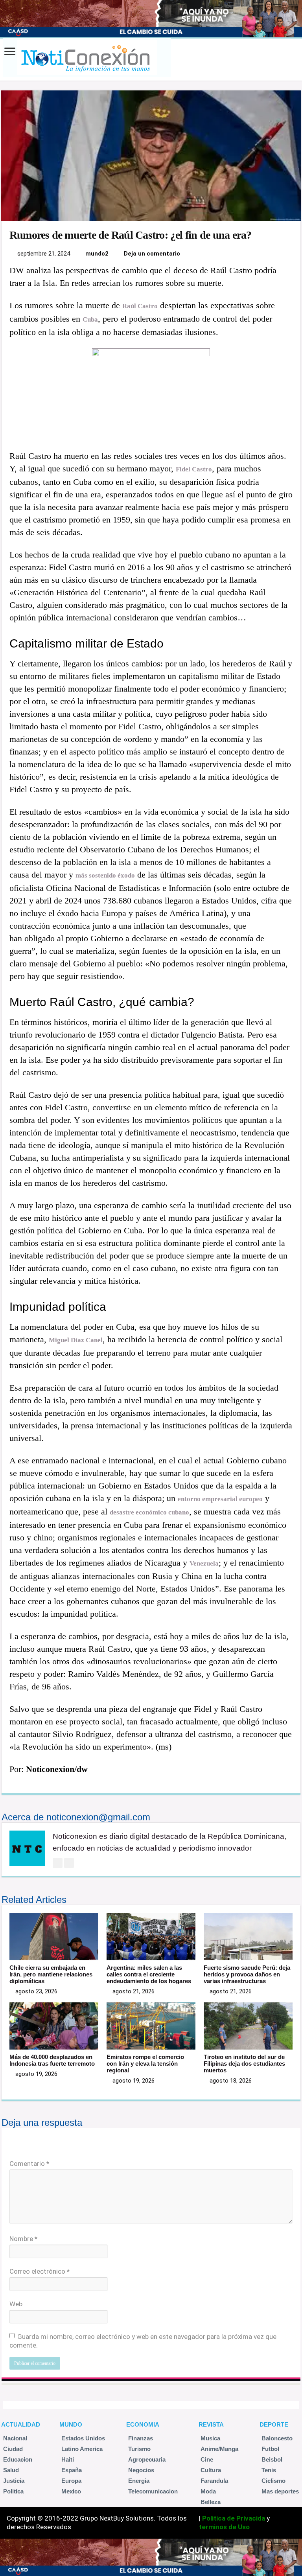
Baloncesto (277, 2438)
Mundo (71, 2424)
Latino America (82, 2449)
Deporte (274, 2424)
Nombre (23, 2239)
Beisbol (272, 2459)
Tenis (269, 2470)
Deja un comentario (152, 254)
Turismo (139, 2449)
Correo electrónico (40, 2271)
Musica (210, 2438)
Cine (207, 2459)
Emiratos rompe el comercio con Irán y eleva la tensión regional (145, 2064)
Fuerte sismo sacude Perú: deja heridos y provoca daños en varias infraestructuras (247, 1974)
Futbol (270, 2449)
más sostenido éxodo (105, 875)
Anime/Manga (219, 2449)
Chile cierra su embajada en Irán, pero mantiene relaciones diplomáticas (51, 1974)
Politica (13, 2491)
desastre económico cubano (149, 1512)
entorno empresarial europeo (220, 1499)
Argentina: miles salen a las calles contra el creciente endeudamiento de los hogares (149, 1974)
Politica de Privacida (234, 2518)
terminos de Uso (224, 2527)
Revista (211, 2424)
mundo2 (97, 254)
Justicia (14, 2481)
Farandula (214, 2481)
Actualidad (21, 2424)
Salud (11, 2470)
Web (16, 2304)
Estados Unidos (83, 2438)
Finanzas (141, 2438)
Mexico (71, 2491)
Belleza (211, 2502)
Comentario (29, 2164)
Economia (143, 2424)
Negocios (141, 2470)
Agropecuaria (147, 2459)
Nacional (15, 2438)
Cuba (90, 319)
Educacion (18, 2459)
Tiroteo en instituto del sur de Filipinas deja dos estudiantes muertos (244, 2064)
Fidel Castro (194, 469)
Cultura (211, 2470)
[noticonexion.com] (86, 58)
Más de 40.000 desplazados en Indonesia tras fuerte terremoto (52, 2060)
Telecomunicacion (153, 2491)
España (72, 2470)
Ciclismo (273, 2481)
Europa (71, 2481)
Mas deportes (280, 2491)
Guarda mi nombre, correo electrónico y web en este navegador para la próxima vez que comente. (143, 2341)
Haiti (68, 2459)
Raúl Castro (140, 306)
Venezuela (204, 1563)
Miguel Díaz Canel (76, 1340)
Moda (208, 2491)
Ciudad (13, 2449)
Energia (139, 2481)
